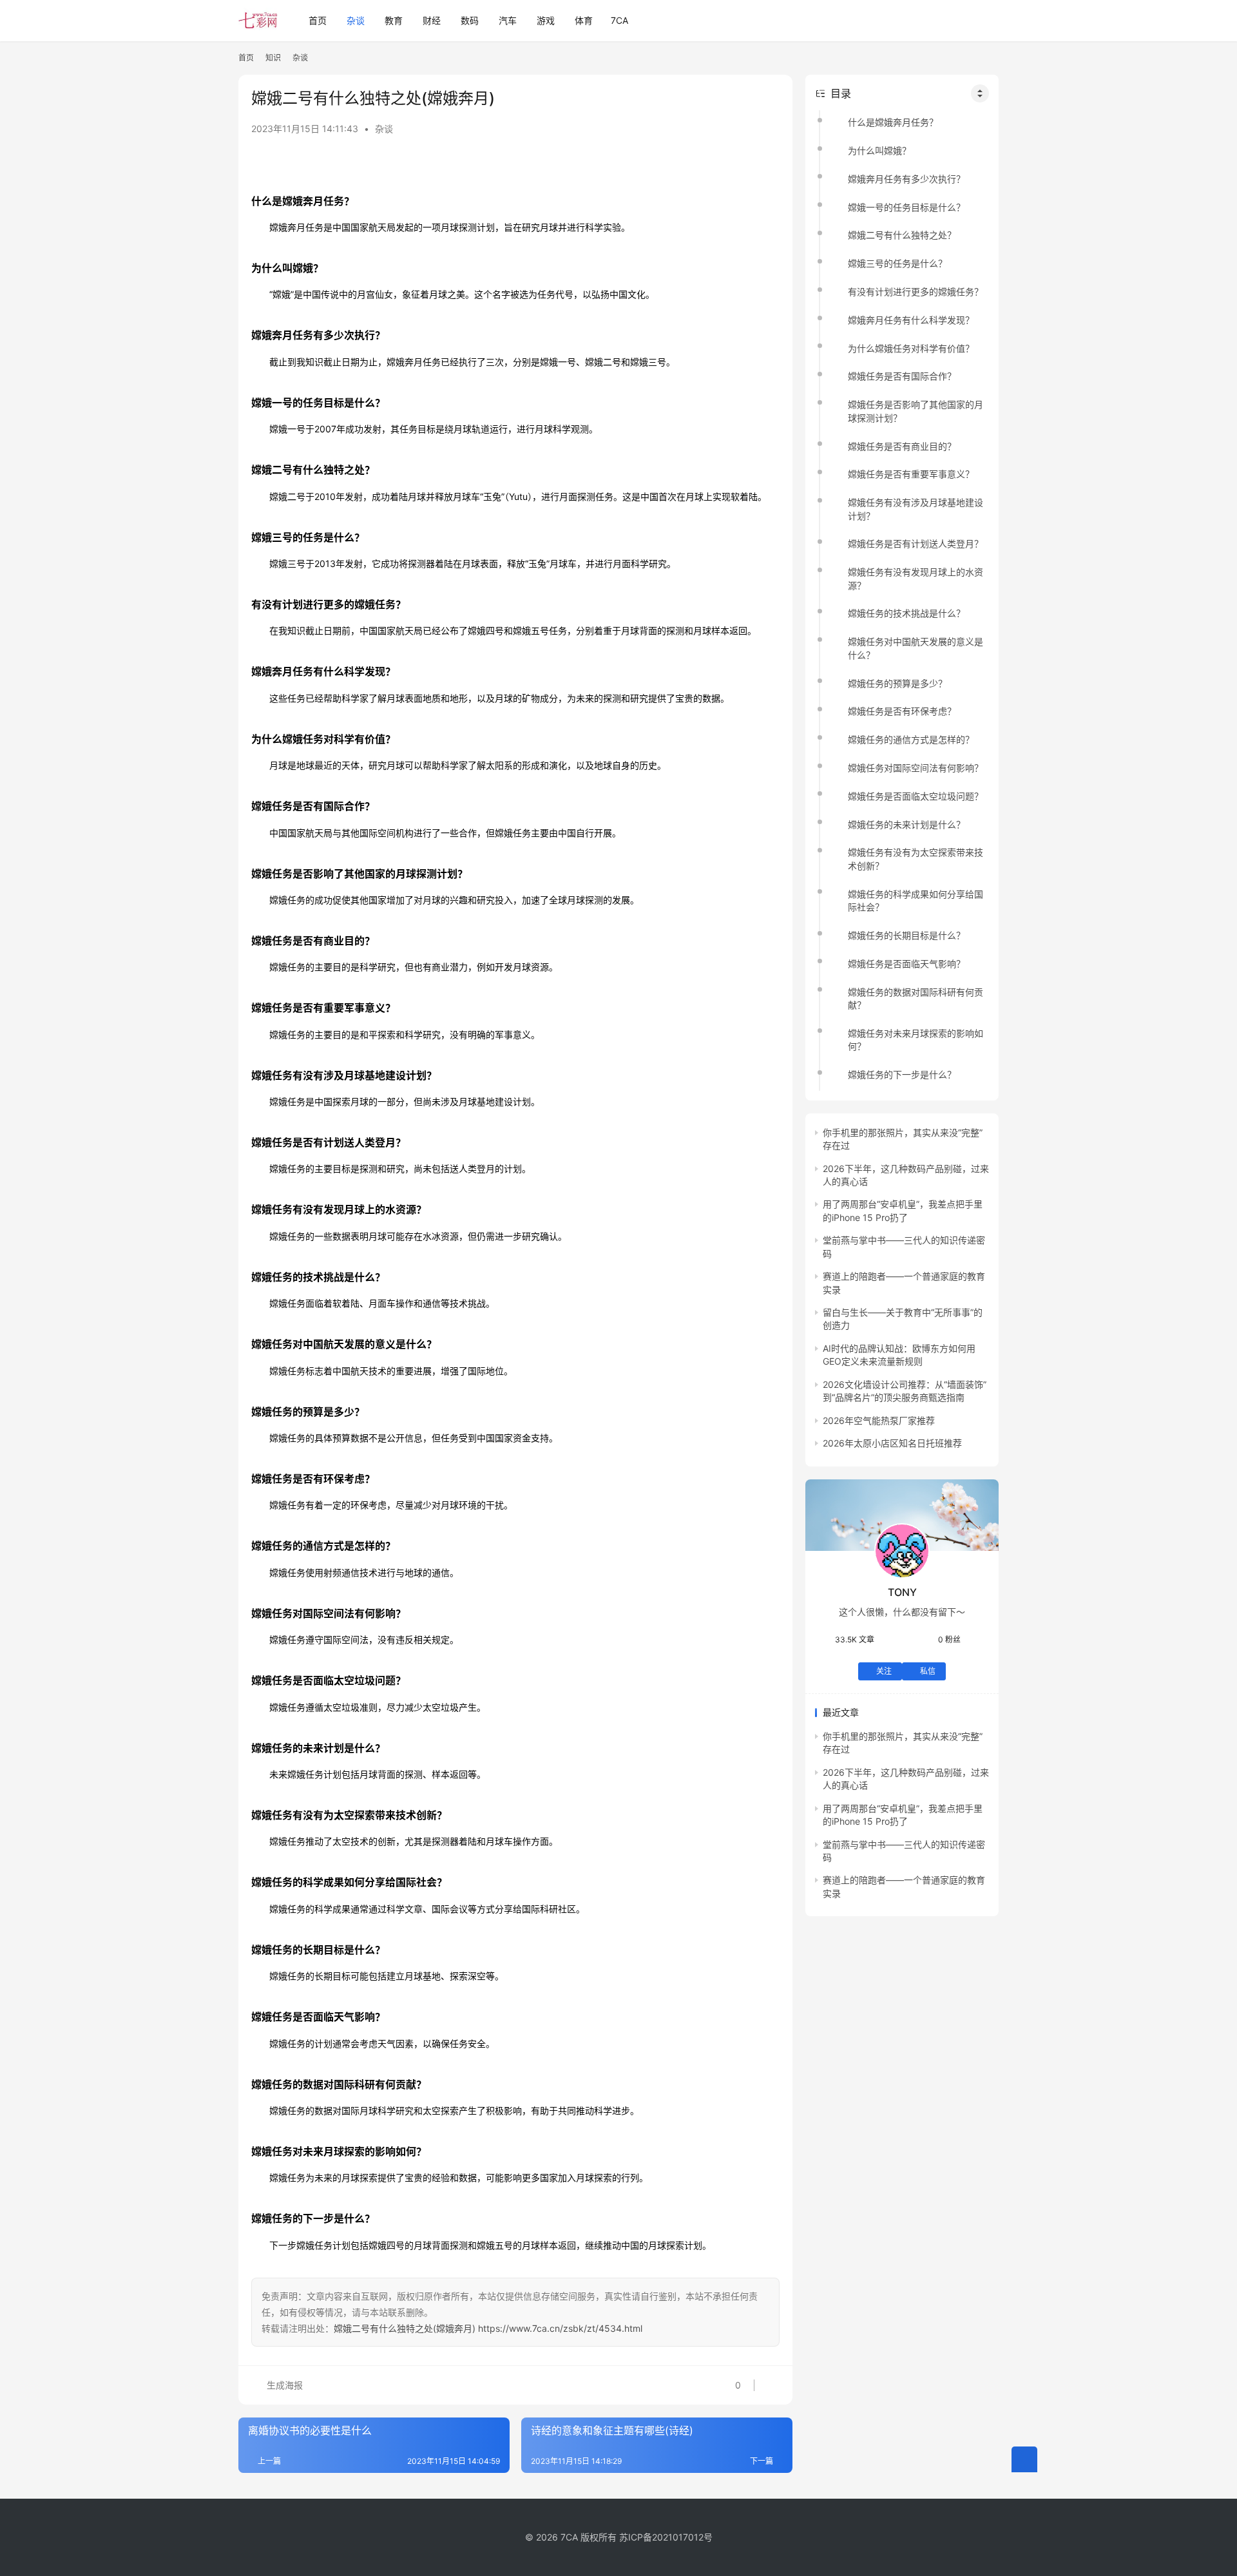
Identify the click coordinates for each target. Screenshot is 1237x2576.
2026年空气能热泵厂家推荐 (879, 1420)
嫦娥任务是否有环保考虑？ (902, 712)
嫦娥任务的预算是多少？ (897, 683)
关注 (884, 1671)
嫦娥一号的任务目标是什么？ (906, 207)
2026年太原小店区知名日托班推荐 (892, 1443)
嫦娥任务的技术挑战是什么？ (906, 614)
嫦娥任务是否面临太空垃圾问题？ (916, 796)
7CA (619, 20)
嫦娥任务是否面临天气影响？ (906, 964)
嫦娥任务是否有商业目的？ (902, 446)
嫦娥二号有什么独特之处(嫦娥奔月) (405, 2328)
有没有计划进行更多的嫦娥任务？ (916, 292)
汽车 (508, 20)
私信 (928, 1671)
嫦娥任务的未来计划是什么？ (906, 824)
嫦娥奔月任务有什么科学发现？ (911, 320)
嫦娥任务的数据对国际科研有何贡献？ (916, 998)
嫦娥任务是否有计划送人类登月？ (916, 544)
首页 (318, 20)
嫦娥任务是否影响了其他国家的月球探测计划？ (916, 411)
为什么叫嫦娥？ (879, 150)
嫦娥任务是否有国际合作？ (902, 377)
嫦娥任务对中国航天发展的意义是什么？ (916, 649)
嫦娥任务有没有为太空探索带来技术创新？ (916, 859)
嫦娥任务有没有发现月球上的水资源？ (916, 578)
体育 (584, 20)
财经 (432, 20)
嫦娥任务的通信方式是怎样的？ (911, 739)
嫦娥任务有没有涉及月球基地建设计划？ (916, 509)
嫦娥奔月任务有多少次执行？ (906, 179)
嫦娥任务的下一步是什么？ (902, 1074)
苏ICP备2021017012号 (666, 2537)
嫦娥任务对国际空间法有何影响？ (916, 768)
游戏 (546, 20)
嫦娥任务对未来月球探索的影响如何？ (916, 1040)
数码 (470, 20)
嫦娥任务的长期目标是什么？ (906, 935)
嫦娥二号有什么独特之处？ (902, 235)
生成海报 (283, 2385)
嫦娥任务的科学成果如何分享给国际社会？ (916, 900)
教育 (394, 20)
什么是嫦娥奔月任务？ (893, 122)
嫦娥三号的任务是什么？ (897, 263)
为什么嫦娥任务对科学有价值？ (911, 348)
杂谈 (356, 20)
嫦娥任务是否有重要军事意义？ (911, 475)
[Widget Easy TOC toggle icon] (980, 93)
